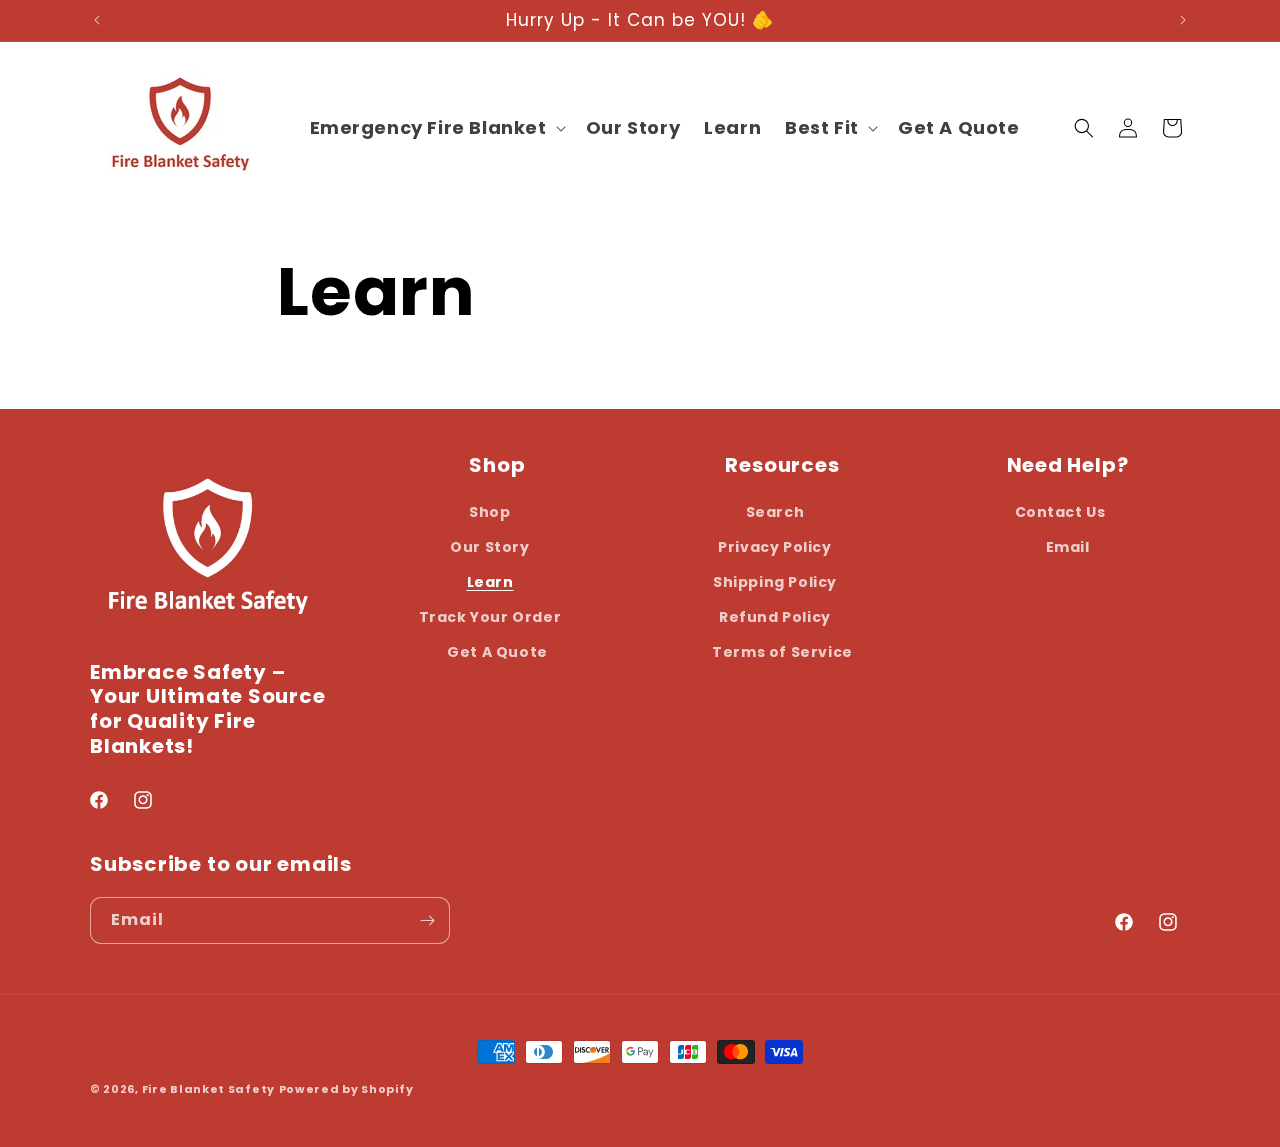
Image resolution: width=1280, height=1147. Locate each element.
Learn (490, 582)
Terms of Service (782, 652)
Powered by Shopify (346, 1089)
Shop (489, 512)
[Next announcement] (1183, 20)
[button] (436, 127)
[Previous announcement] (97, 20)
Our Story (489, 547)
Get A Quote (497, 652)
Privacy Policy (774, 547)
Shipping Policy (775, 582)
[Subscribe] (427, 920)
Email (1068, 547)
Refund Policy (775, 617)
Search (775, 512)
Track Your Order (490, 617)
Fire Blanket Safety (208, 1089)
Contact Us (1060, 512)
